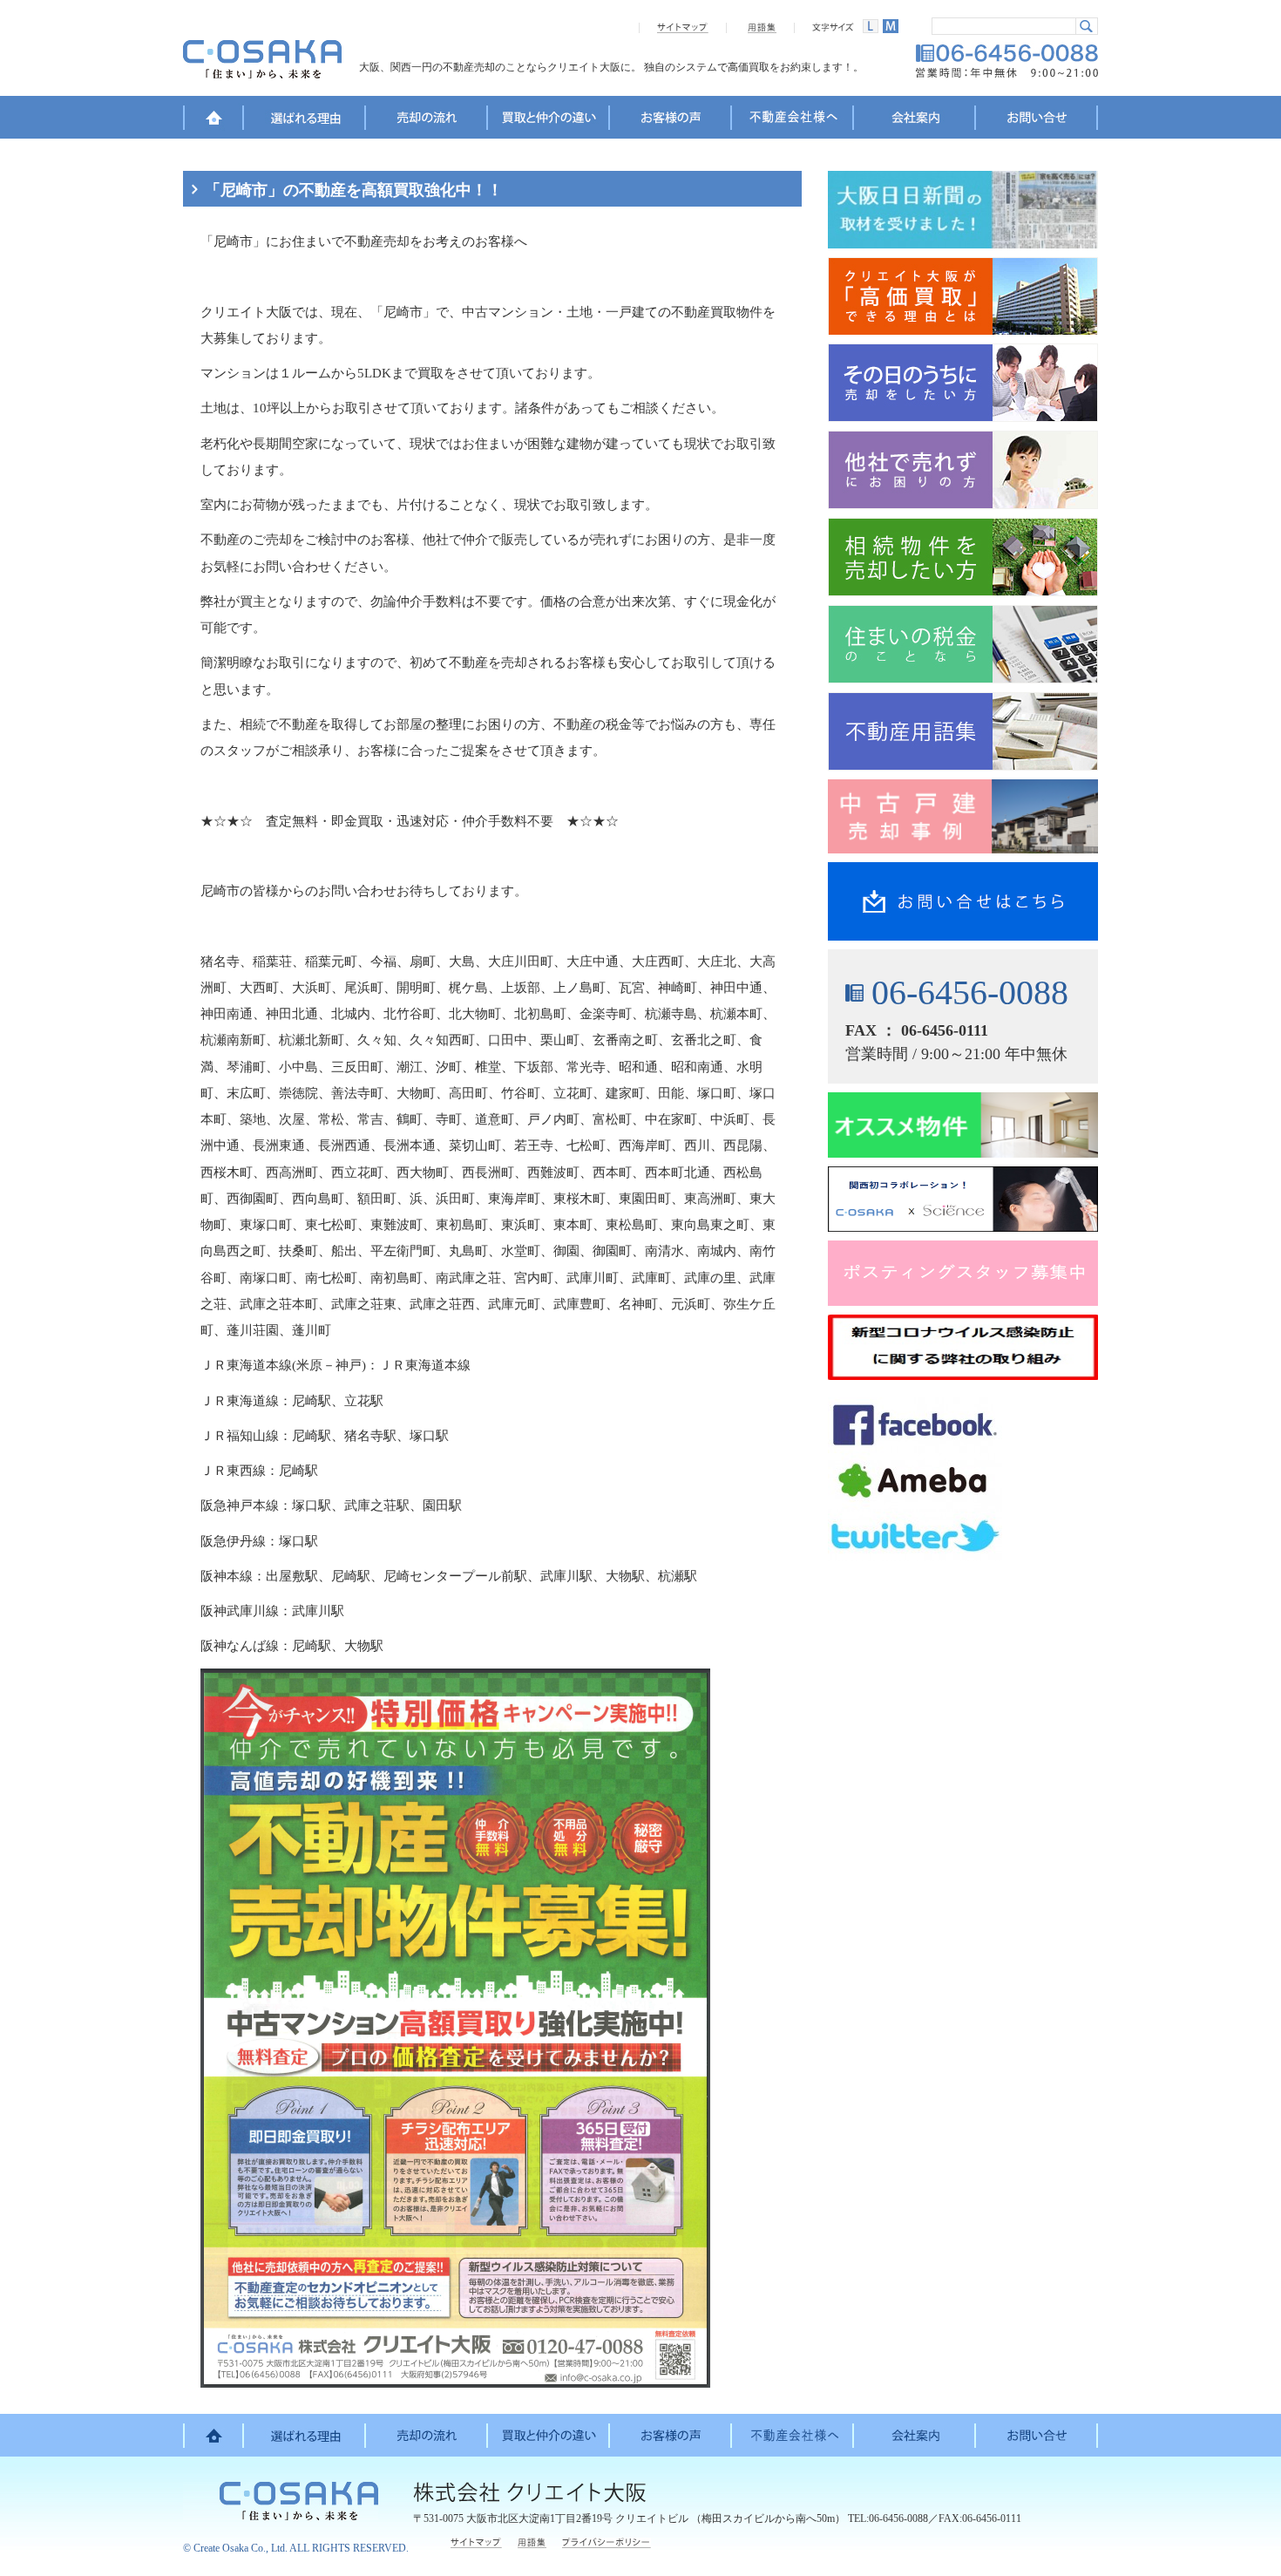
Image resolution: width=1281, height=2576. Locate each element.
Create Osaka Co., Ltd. (241, 2548)
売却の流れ (427, 120)
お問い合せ (1037, 120)
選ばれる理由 (305, 120)
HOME (213, 120)
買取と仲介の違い (549, 120)
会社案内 (915, 120)
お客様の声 (671, 120)
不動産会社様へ (793, 120)
